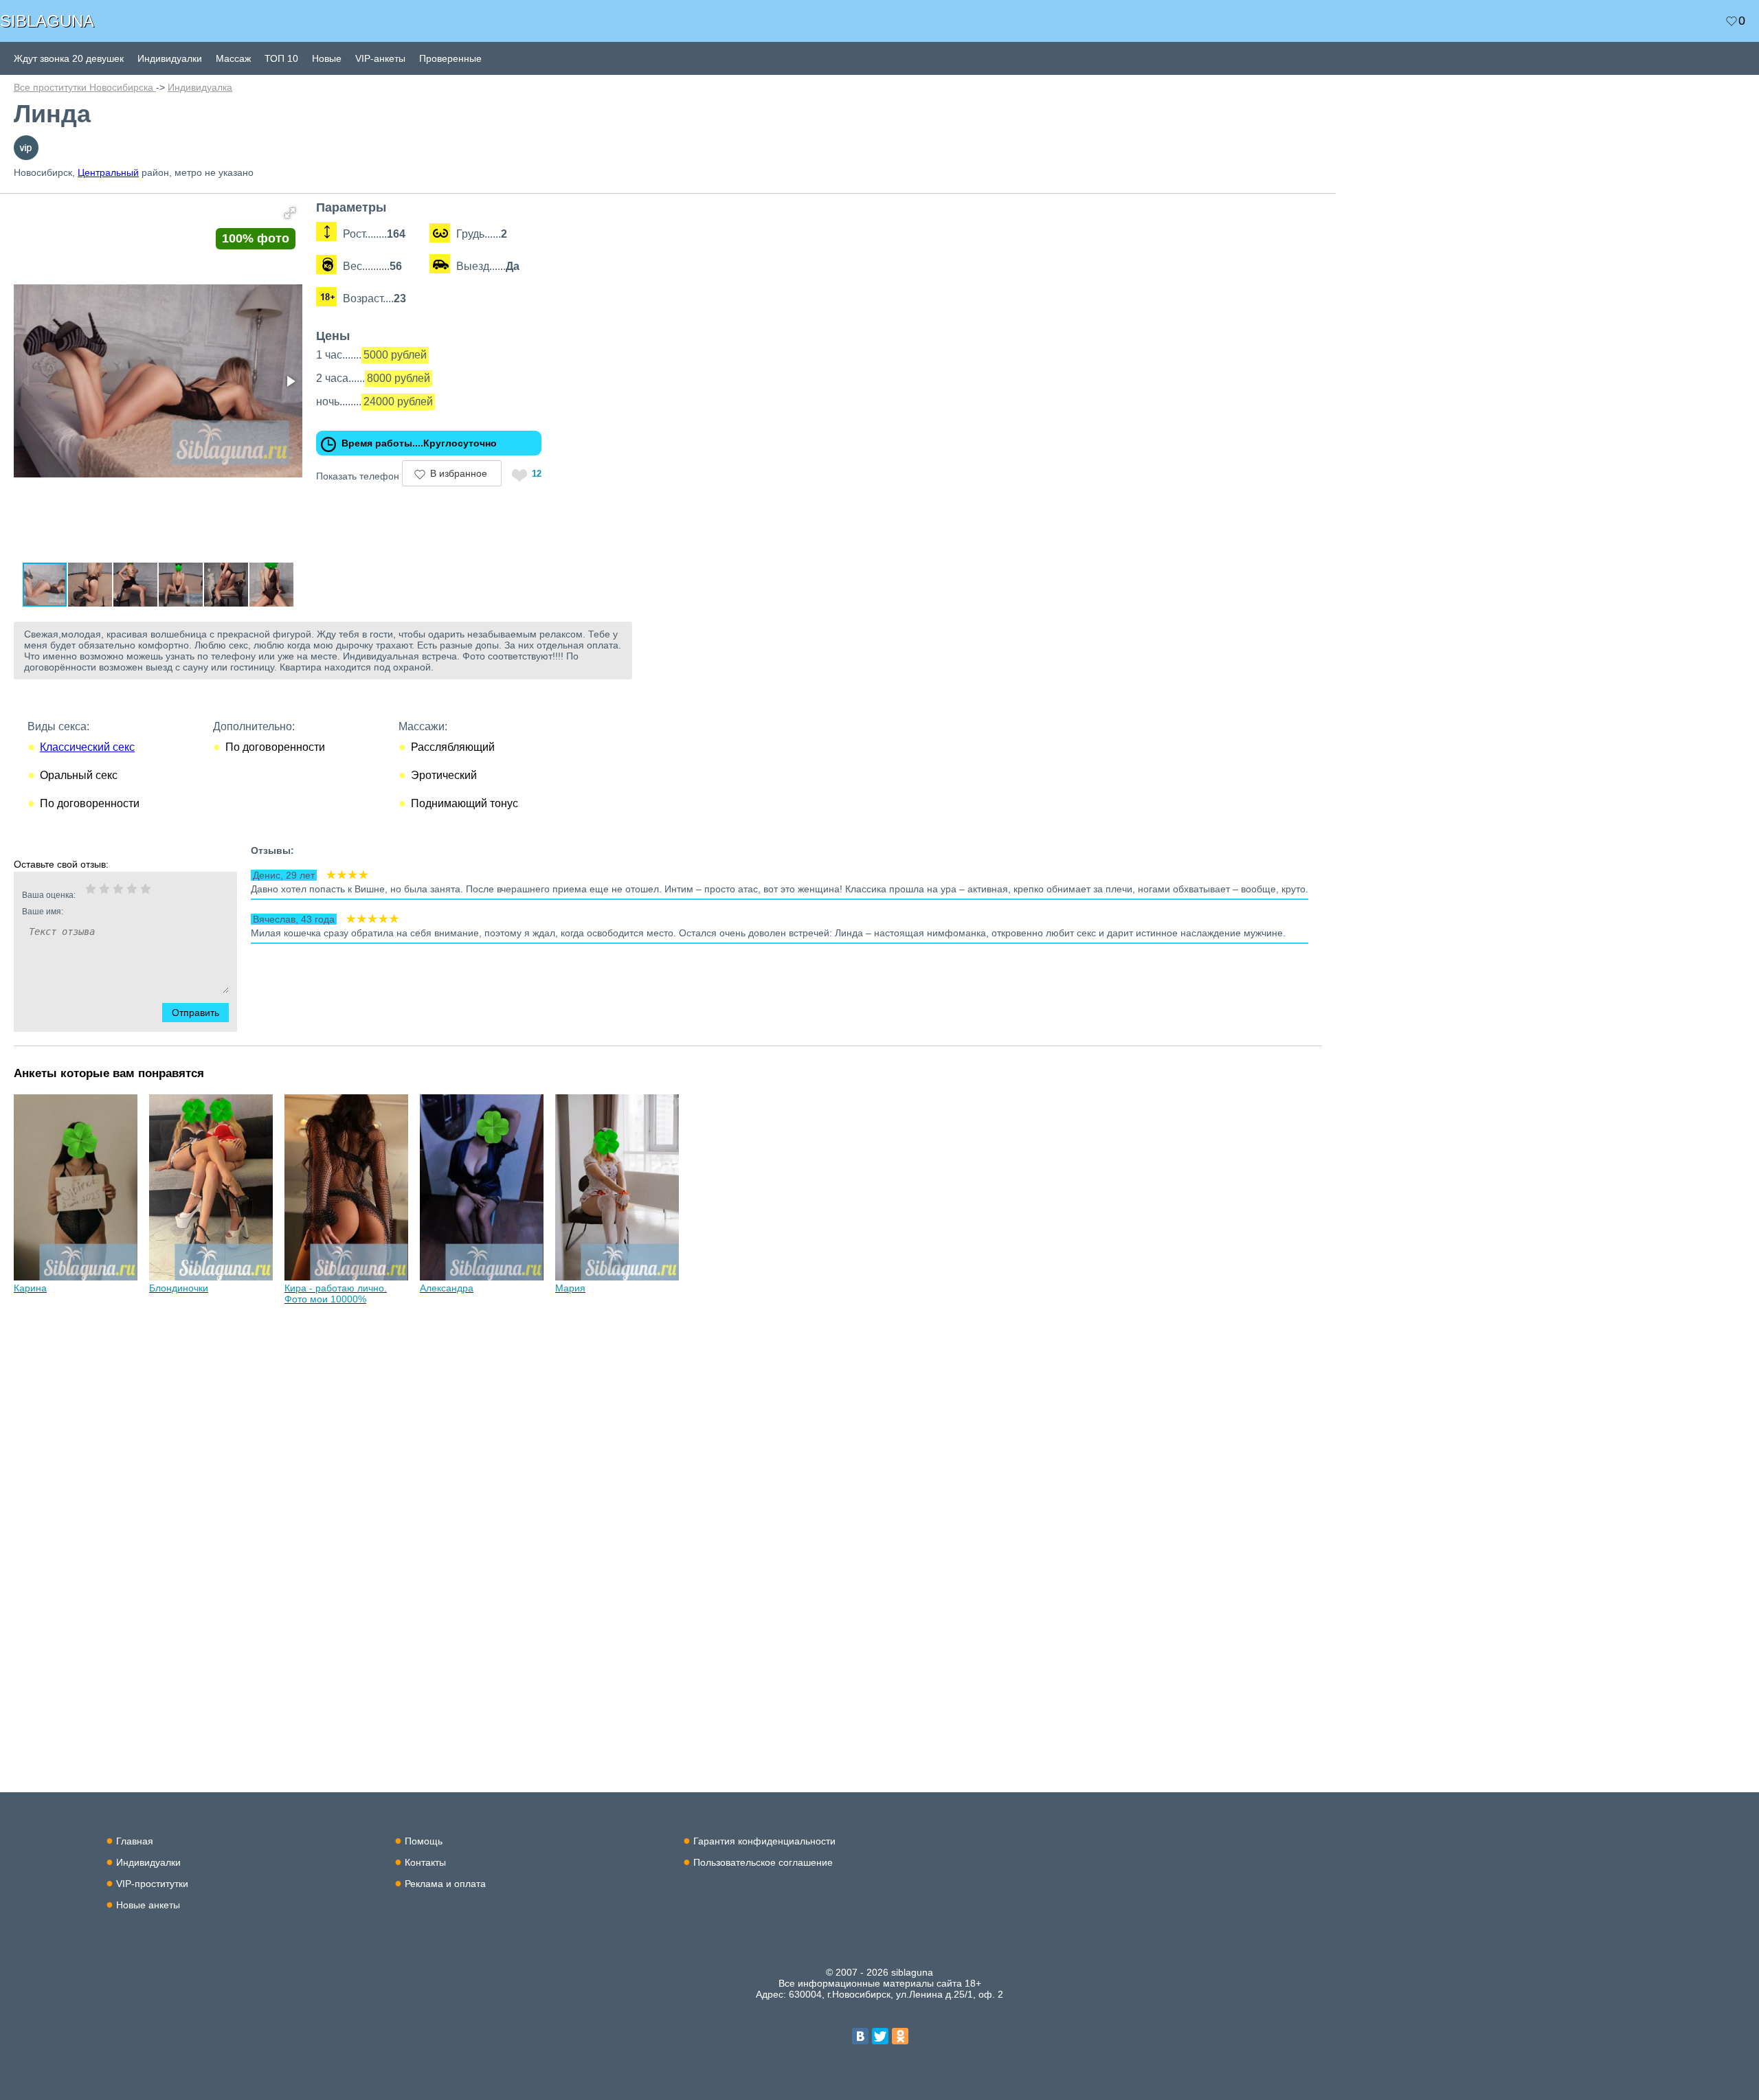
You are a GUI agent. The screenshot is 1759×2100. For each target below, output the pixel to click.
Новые (327, 58)
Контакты (425, 1862)
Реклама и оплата (445, 1884)
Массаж (233, 58)
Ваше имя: (43, 912)
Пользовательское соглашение (763, 1862)
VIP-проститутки (152, 1884)
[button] (290, 213)
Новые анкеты (148, 1905)
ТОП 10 (281, 58)
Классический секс (87, 747)
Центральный (108, 172)
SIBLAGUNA (47, 21)
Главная (135, 1841)
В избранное (459, 473)
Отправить (195, 1013)
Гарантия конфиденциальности (764, 1841)
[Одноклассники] (900, 2036)
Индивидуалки (170, 58)
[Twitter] (880, 2036)
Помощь (424, 1841)
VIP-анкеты (380, 58)
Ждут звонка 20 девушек (69, 58)
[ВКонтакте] (860, 2036)
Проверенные (450, 58)
